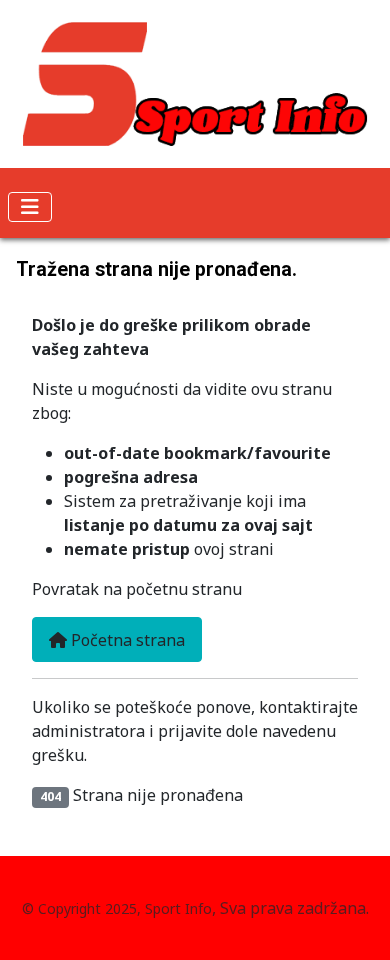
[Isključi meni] (30, 207)
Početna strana (126, 640)
